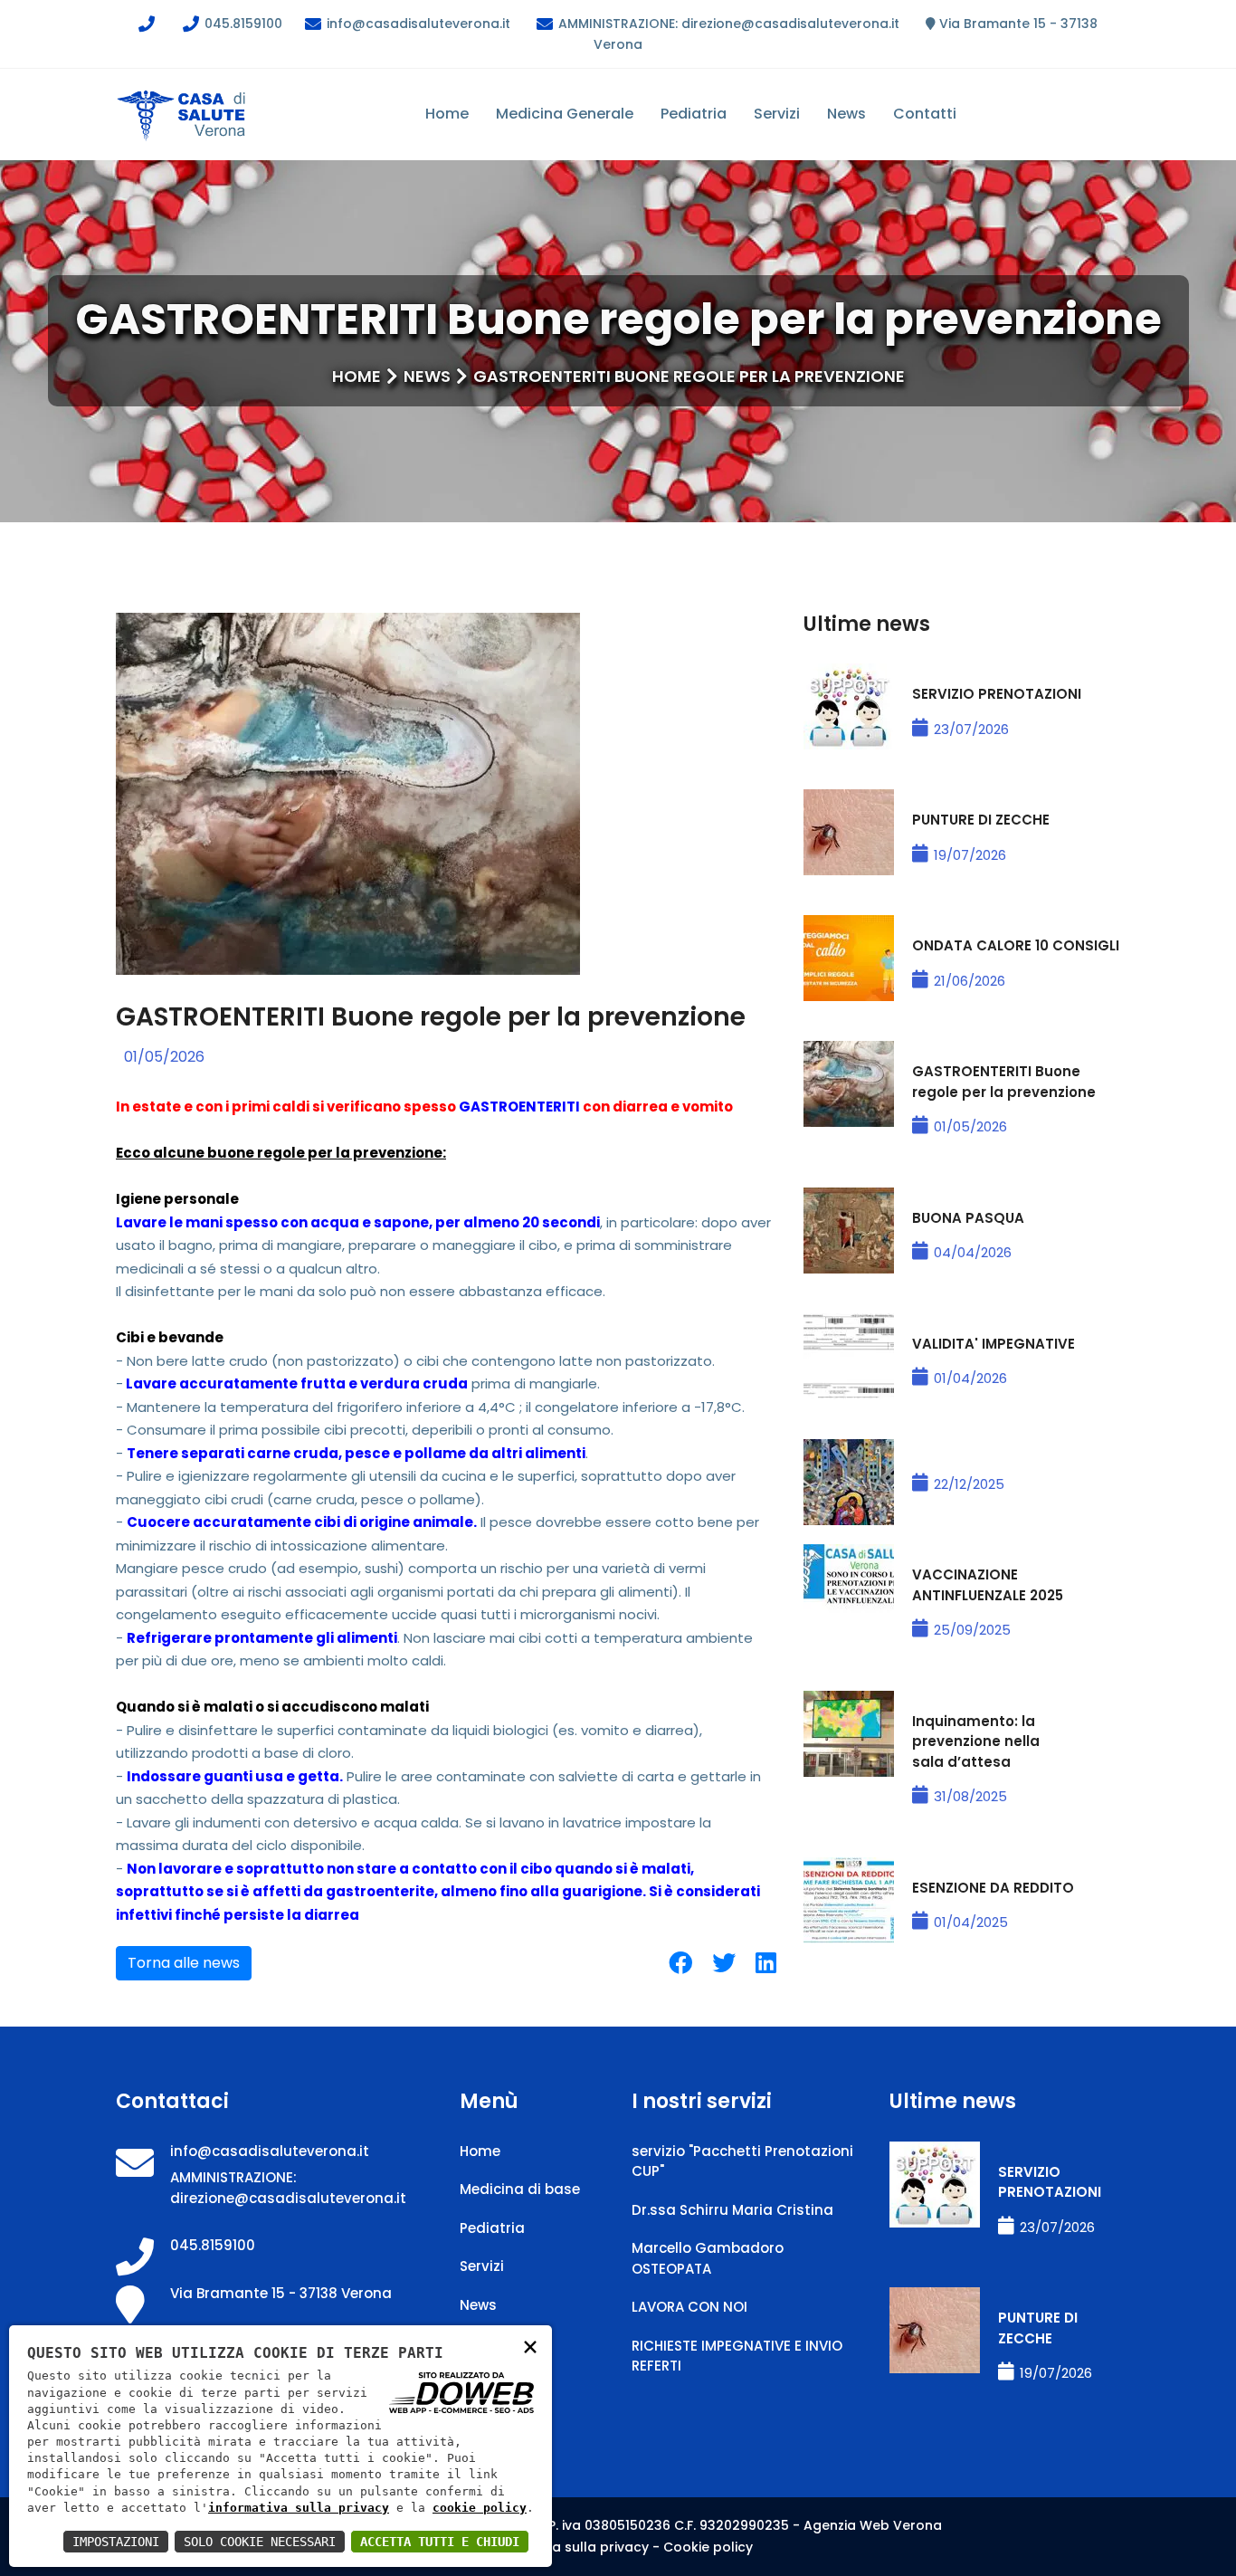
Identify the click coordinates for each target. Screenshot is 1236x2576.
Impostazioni (116, 2542)
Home (447, 114)
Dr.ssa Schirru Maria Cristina (732, 2210)
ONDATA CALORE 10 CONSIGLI (1016, 945)
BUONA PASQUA (968, 1218)
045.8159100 (242, 24)
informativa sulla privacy (299, 2508)
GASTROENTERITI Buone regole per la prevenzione (1004, 1082)
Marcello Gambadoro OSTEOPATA (708, 2258)
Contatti (925, 114)
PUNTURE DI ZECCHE (981, 820)
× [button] (530, 2346)
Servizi (777, 114)
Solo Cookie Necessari (260, 2542)
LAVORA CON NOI (689, 2307)
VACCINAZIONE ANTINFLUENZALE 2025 (988, 1585)
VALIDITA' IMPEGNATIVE (994, 1344)
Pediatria (694, 114)
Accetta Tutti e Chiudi (440, 2542)
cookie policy (480, 2508)
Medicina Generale (565, 114)
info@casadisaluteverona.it (417, 24)
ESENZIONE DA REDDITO (993, 1888)
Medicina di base (520, 2189)
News (846, 114)
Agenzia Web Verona (873, 2525)
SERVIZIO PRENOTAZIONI (997, 694)
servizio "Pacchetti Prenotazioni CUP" (742, 2161)
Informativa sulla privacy (566, 2547)
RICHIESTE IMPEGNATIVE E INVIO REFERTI (737, 2356)
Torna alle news (184, 1963)
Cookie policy (708, 2547)
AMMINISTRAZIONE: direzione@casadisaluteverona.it (727, 24)
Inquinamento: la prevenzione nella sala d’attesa (976, 1741)
